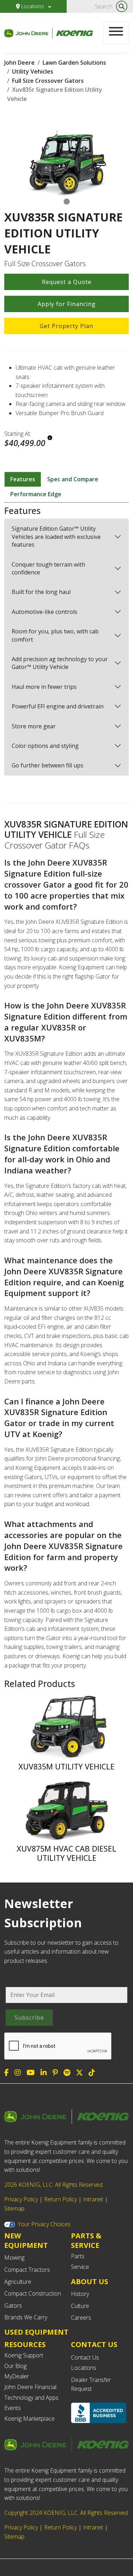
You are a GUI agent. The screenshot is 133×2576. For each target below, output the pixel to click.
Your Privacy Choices (44, 2224)
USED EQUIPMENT (36, 2332)
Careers (81, 2318)
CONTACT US (94, 2345)
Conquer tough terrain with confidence (48, 568)
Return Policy (60, 2199)
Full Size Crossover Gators (48, 81)
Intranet (93, 2199)
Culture (80, 2306)
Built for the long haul (41, 592)
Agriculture (18, 2282)
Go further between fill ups (48, 765)
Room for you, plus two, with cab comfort (55, 635)
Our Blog (15, 2366)
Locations (33, 6)
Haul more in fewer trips (44, 687)
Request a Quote (67, 282)
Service (80, 2267)
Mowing (14, 2258)
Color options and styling (45, 746)
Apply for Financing (67, 304)
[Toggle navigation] (116, 33)
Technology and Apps (31, 2398)
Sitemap (14, 2208)
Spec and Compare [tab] (73, 479)
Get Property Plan (66, 326)
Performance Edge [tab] (36, 494)
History (80, 2294)
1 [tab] (67, 202)
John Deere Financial (30, 2387)
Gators (13, 2305)
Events (13, 2408)
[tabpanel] (66, 162)
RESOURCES (25, 2344)
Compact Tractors (27, 2270)
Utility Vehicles (33, 71)
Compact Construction (33, 2293)
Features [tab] (23, 479)
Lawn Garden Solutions (74, 63)
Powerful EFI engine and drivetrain (58, 706)
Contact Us (85, 2357)
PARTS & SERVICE (86, 2240)
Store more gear (34, 726)
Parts (78, 2256)
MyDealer (17, 2376)
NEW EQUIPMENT (26, 2240)
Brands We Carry (26, 2317)
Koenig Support (24, 2355)
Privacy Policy (21, 2199)
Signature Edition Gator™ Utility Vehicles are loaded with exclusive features (56, 537)
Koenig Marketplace (29, 2419)
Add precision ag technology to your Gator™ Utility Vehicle (60, 663)
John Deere (20, 63)
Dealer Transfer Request (91, 2384)
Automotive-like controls (45, 612)
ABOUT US (90, 2282)
